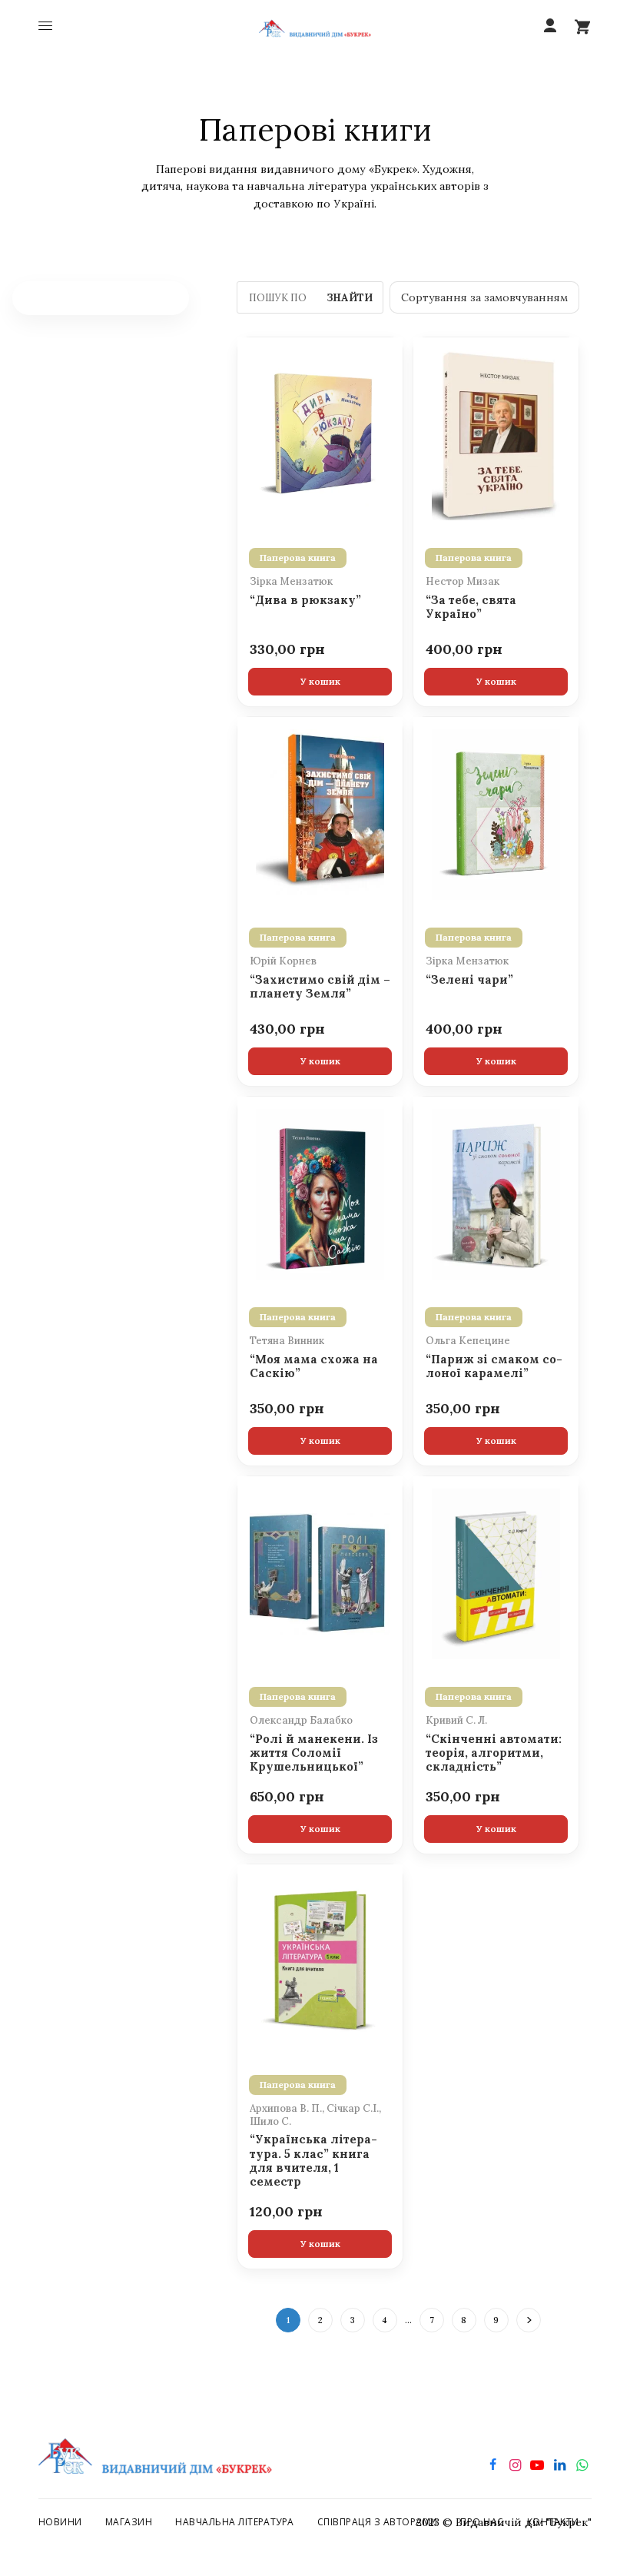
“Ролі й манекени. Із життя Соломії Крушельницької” (314, 1753)
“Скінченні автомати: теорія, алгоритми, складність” (494, 1753)
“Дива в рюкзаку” (305, 600)
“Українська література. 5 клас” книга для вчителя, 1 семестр (313, 2161)
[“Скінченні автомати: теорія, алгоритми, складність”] (496, 1572)
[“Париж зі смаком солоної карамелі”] (496, 1193)
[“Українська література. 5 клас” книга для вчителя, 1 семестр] (320, 1960)
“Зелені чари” (469, 980)
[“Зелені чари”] (496, 813)
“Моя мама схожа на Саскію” (314, 1366)
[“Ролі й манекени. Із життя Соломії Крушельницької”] (320, 1572)
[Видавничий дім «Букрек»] (315, 27)
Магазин (129, 2522)
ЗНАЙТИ (350, 298)
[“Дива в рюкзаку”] (320, 433)
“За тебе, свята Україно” (471, 607)
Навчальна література (235, 2522)
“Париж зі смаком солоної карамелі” (494, 1366)
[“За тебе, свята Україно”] (496, 433)
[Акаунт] (550, 26)
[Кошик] (582, 26)
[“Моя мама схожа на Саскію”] (320, 1193)
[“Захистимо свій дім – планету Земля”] (320, 813)
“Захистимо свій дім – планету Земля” (320, 987)
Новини (60, 2522)
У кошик (320, 681)
